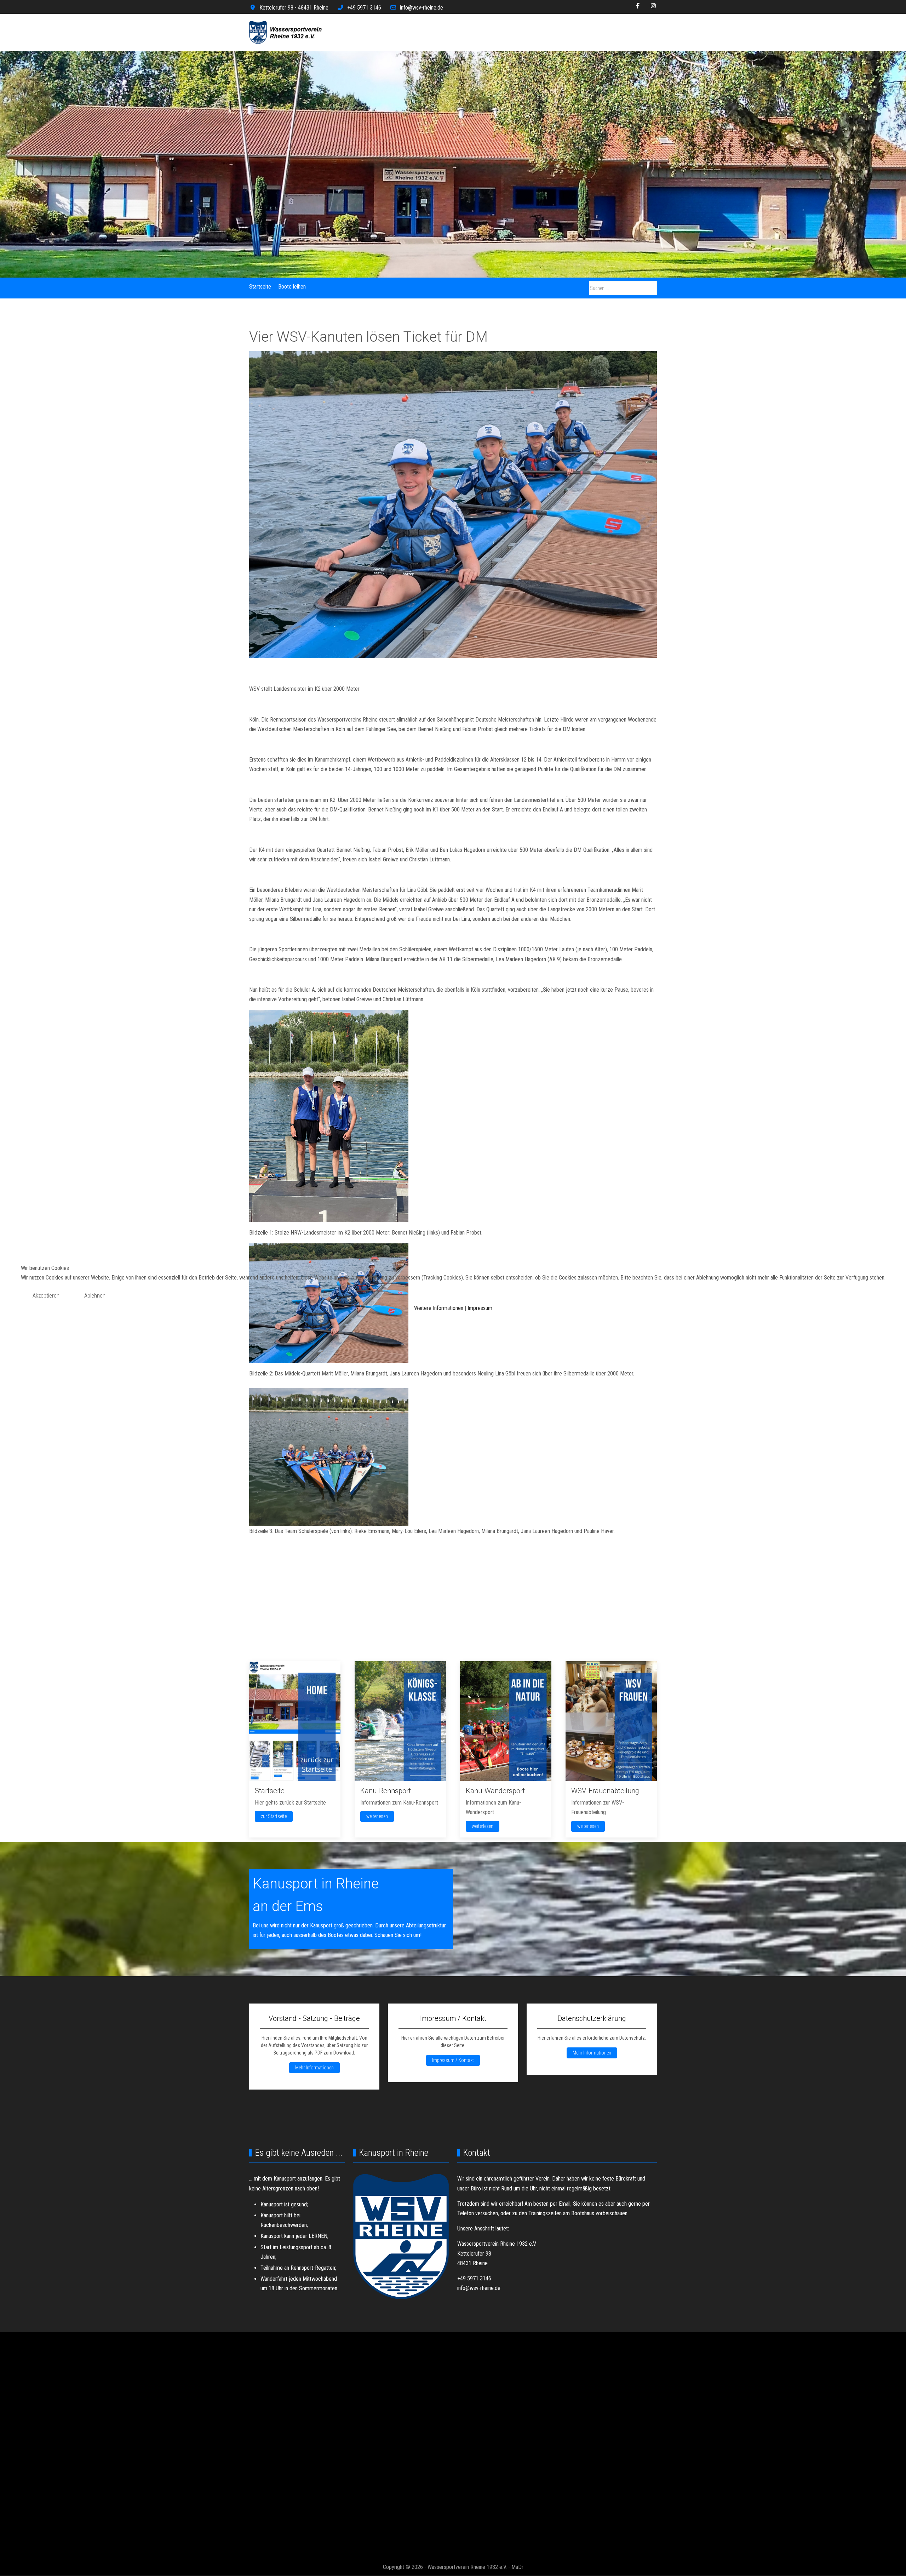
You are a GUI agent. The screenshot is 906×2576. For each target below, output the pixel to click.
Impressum (480, 1308)
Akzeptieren (46, 1296)
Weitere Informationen (439, 1308)
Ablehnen (95, 1296)
